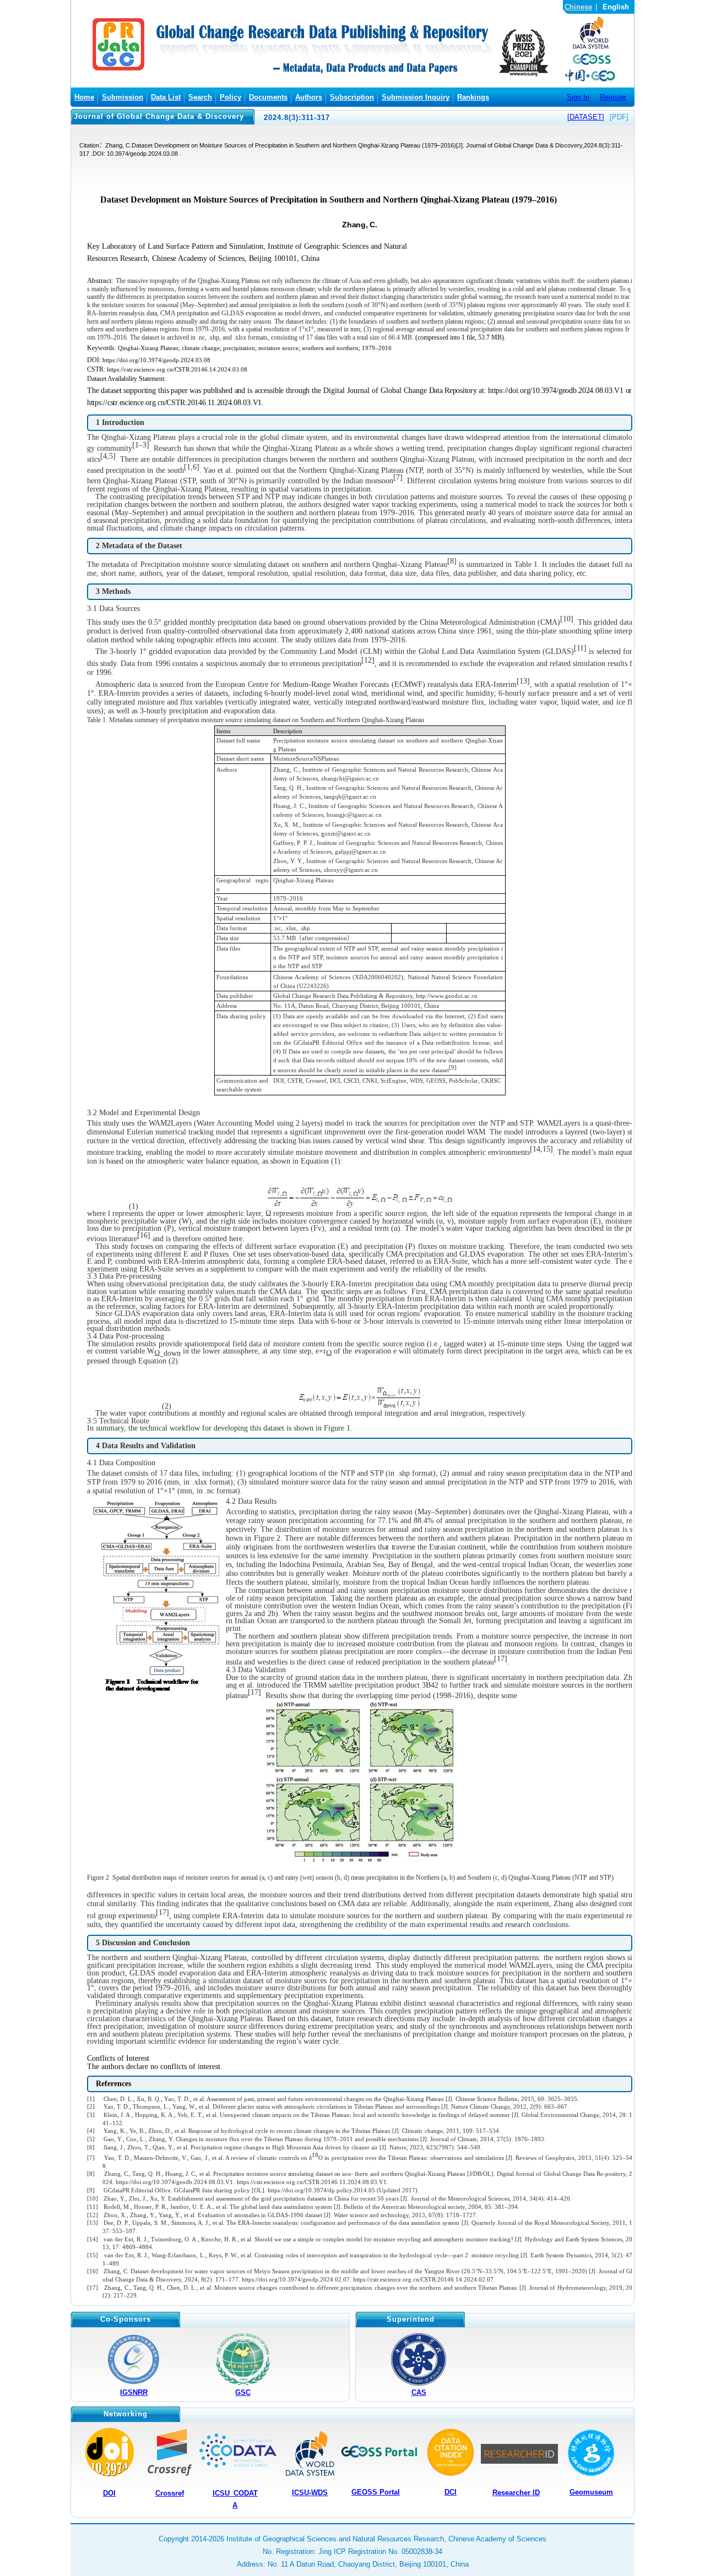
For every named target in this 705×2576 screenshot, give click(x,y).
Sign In (578, 97)
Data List (166, 97)
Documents (268, 97)
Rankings (473, 97)
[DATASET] (586, 117)
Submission (123, 97)
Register (613, 97)
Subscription (352, 97)
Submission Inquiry (416, 97)
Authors (309, 97)
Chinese (578, 7)
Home (84, 97)
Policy (231, 97)
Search (200, 97)
